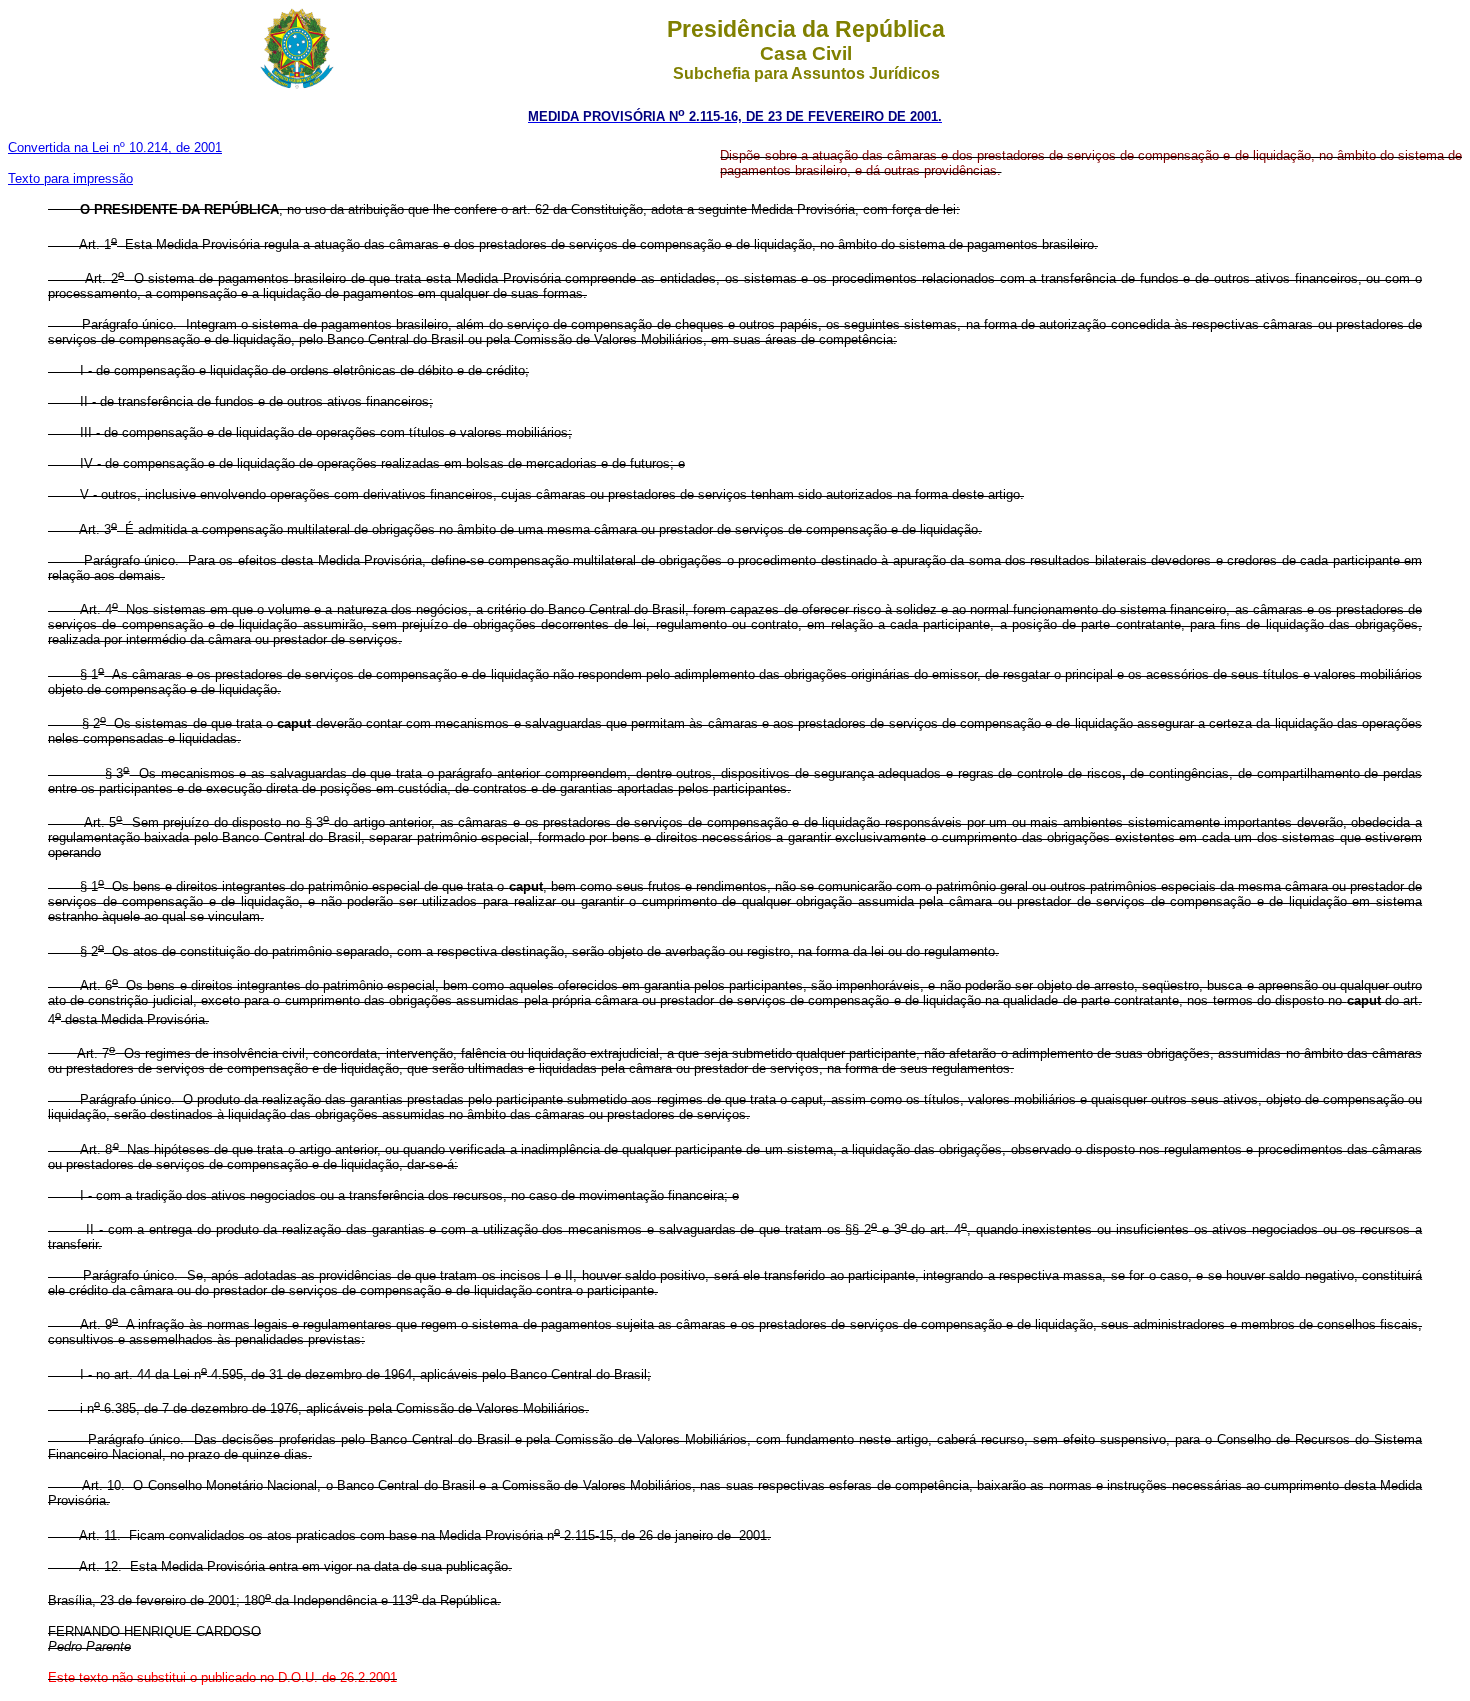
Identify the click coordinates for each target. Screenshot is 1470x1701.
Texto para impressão (70, 178)
